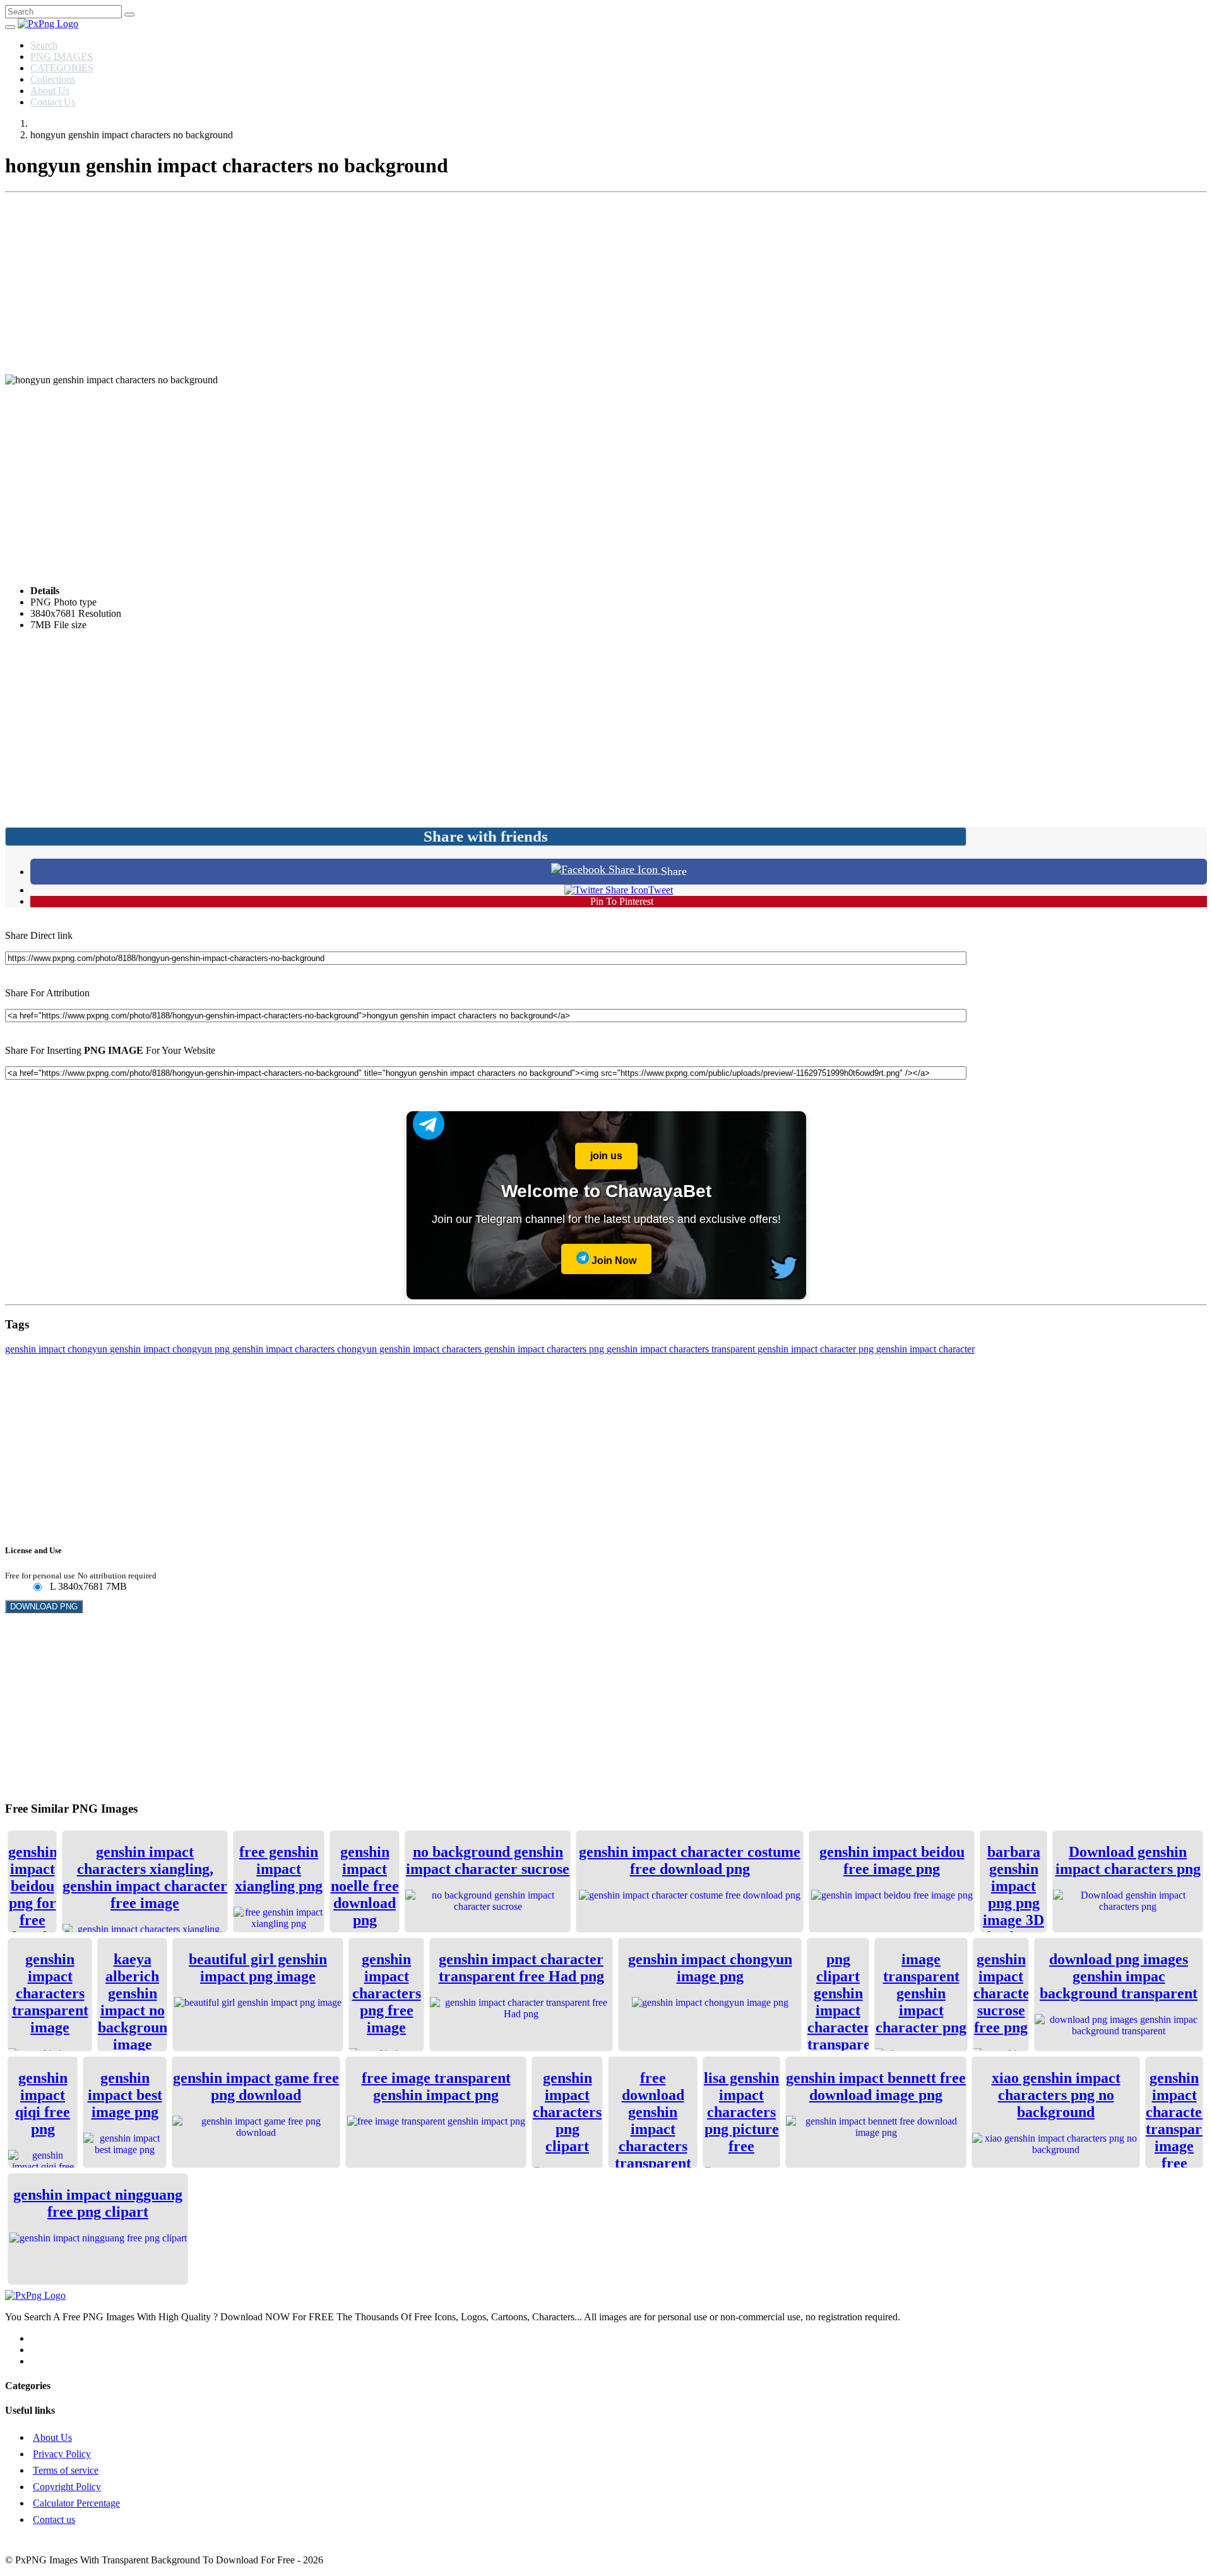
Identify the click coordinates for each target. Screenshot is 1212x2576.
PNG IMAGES (62, 57)
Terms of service (66, 2470)
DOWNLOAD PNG (44, 1607)
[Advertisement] (606, 286)
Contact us (54, 2519)
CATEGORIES (62, 68)
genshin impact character (925, 1349)
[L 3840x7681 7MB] (37, 1588)
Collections (53, 79)
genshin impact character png (817, 1349)
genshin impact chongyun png (171, 1349)
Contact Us (53, 102)
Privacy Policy (62, 2454)
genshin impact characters (285, 1349)
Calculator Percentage (76, 2503)
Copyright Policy (67, 2487)
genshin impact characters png (545, 1349)
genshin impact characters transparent (682, 1349)
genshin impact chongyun (57, 1349)
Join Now (613, 1261)
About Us (50, 91)
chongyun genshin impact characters (411, 1349)
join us (606, 1156)
